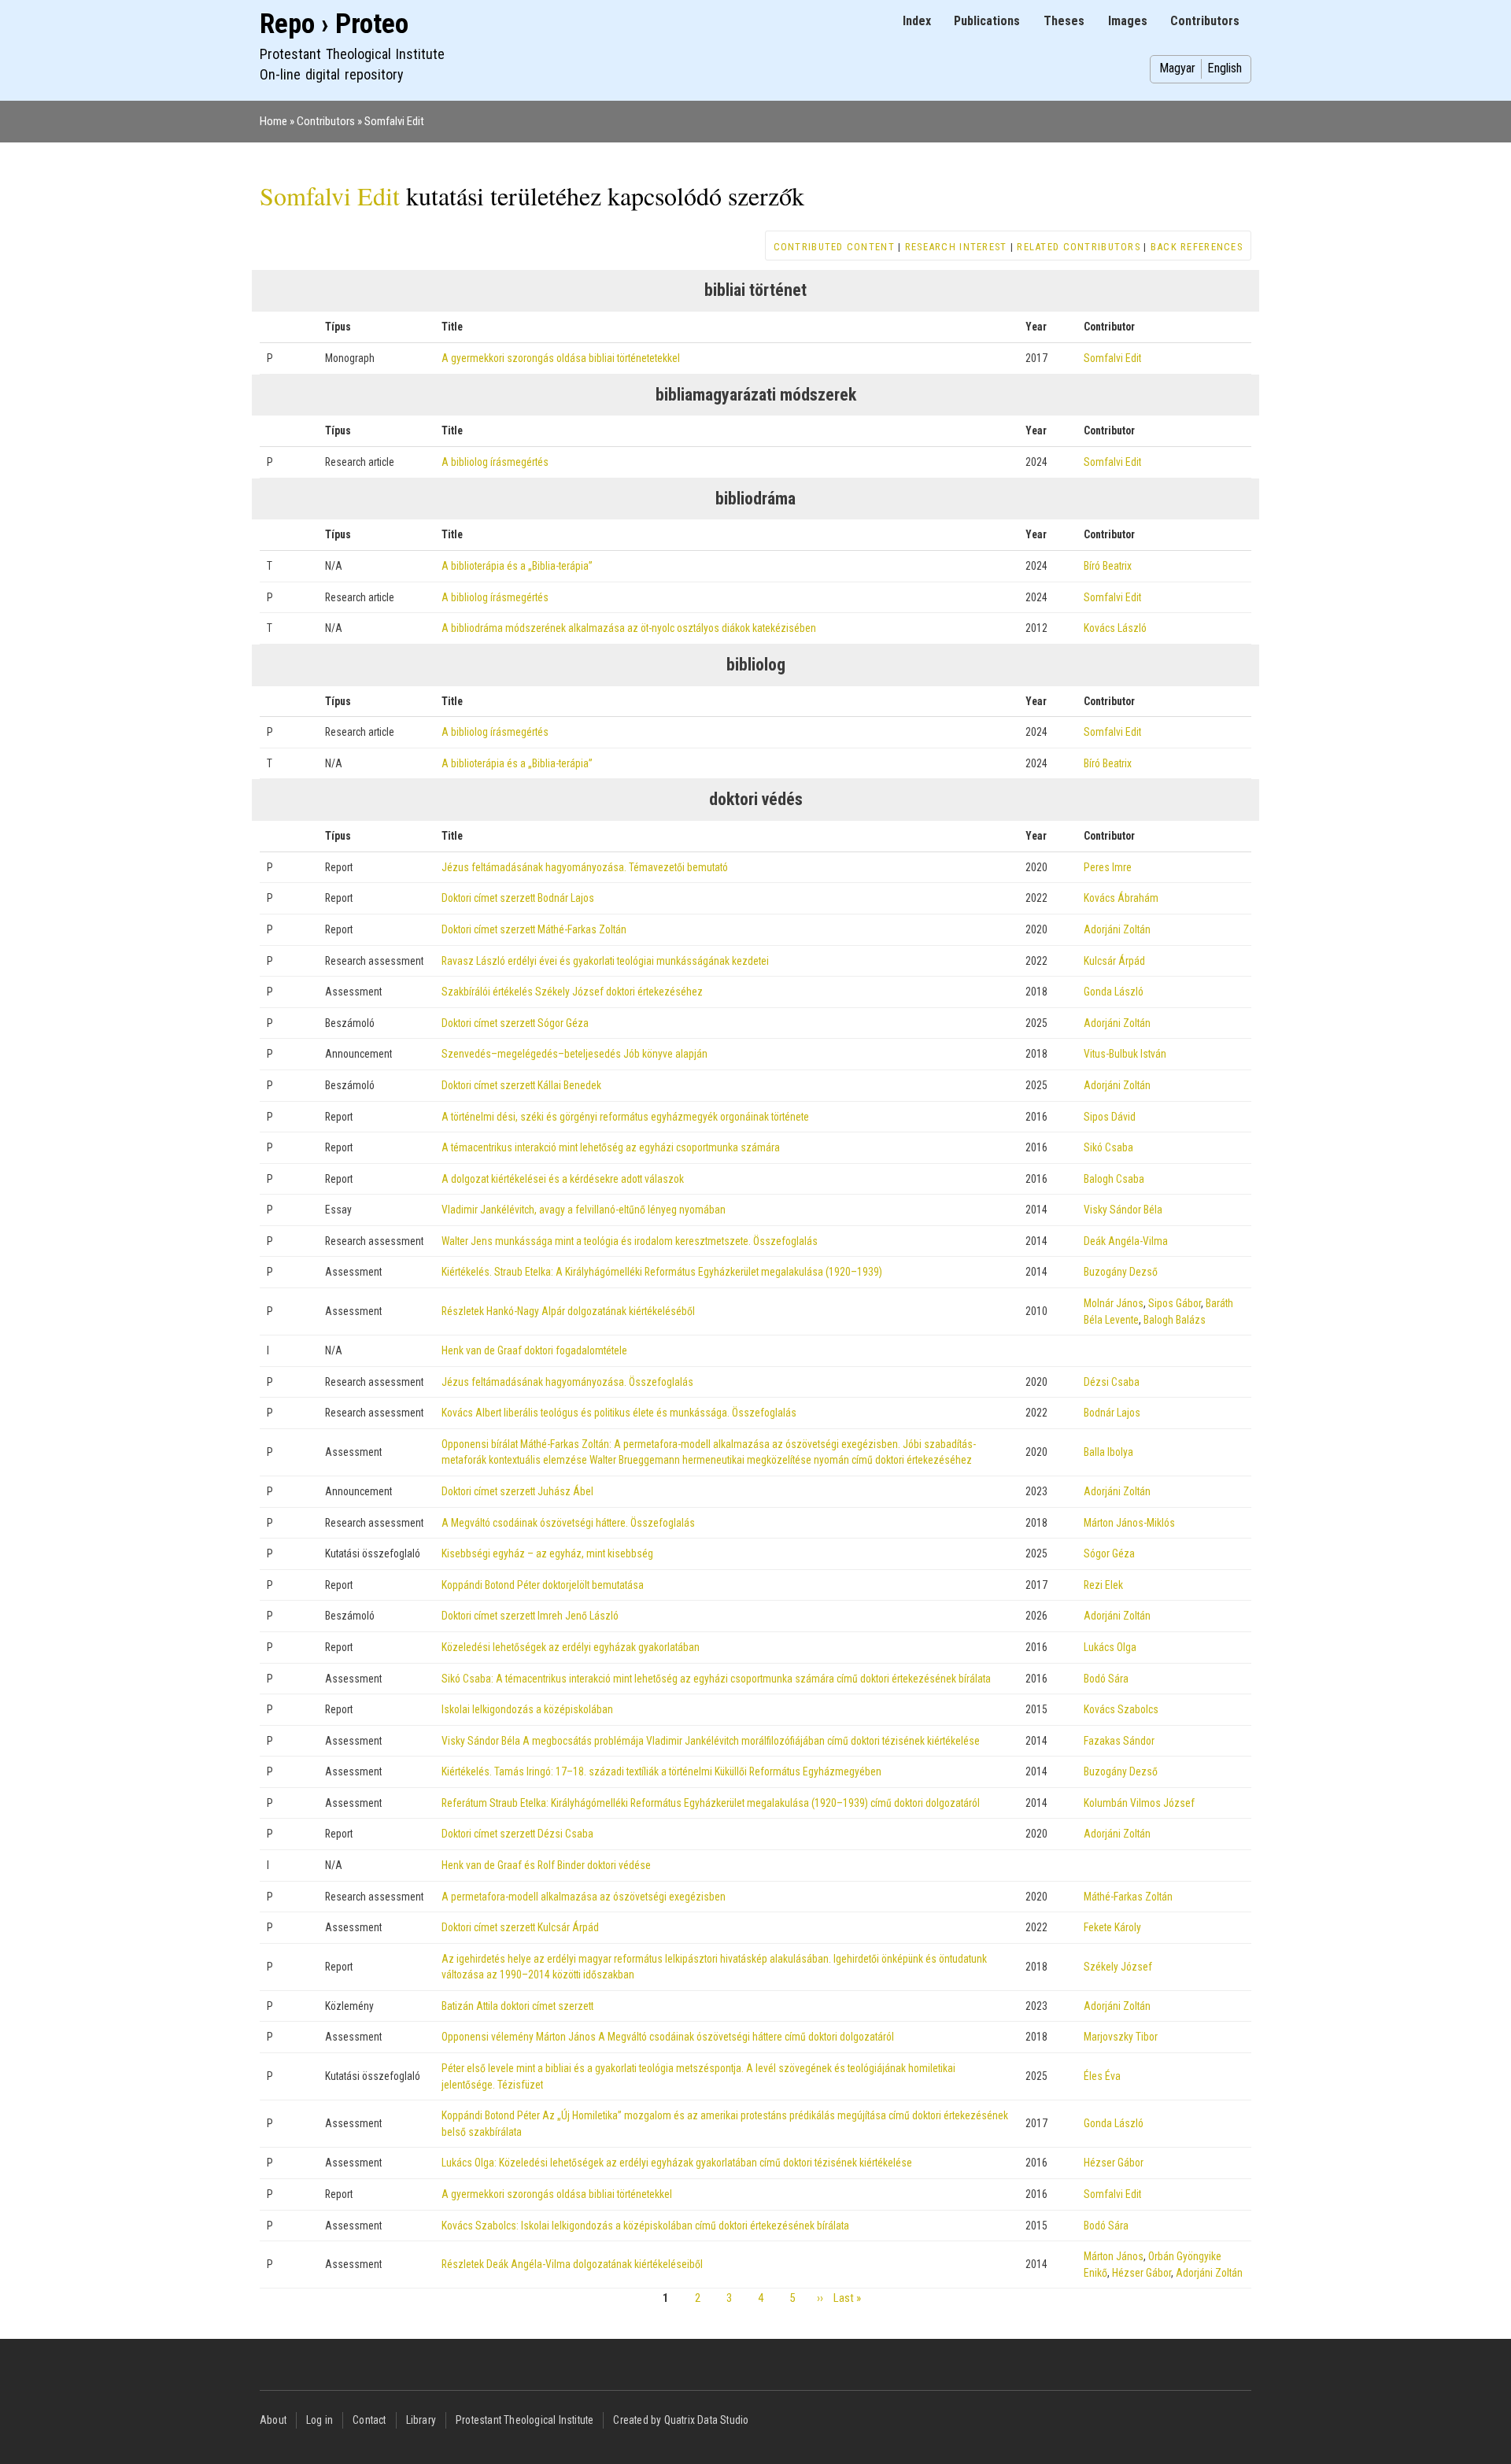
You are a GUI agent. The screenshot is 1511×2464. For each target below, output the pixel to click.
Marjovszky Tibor (1121, 2037)
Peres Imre (1108, 867)
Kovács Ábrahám (1121, 898)
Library (421, 2420)
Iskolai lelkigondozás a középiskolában (527, 1709)
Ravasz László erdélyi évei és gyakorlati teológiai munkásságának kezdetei (605, 961)
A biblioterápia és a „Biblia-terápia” (517, 566)
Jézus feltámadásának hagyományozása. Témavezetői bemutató (585, 867)
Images (1128, 21)
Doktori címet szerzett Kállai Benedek (521, 1085)
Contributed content (834, 247)
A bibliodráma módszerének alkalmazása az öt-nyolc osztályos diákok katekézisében (629, 628)
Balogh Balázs (1175, 1320)
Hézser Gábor (1114, 2163)
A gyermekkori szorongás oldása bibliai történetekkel (557, 2194)
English (1225, 68)
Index (917, 21)
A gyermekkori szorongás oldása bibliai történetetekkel (561, 358)
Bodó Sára (1106, 1679)
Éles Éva (1102, 2076)
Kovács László (1115, 628)
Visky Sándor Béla (1123, 1210)
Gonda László (1114, 992)
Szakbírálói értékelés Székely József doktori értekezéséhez (572, 992)
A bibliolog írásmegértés (495, 462)
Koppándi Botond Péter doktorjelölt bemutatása (543, 1585)
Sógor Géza (1109, 1553)
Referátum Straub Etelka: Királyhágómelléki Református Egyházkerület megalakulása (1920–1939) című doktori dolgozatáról (711, 1803)
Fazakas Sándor (1119, 1741)
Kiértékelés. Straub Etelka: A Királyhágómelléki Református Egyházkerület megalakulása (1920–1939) (662, 1272)
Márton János (1114, 2256)
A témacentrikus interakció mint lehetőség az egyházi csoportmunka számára (611, 1147)
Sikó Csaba (1108, 1147)
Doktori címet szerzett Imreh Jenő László (530, 1616)
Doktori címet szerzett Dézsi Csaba (517, 1834)
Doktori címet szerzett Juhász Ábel (517, 1491)
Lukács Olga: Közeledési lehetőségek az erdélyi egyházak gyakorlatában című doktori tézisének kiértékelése (677, 2163)
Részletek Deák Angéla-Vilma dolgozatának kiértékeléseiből (572, 2264)
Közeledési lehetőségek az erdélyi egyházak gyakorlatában (571, 1647)
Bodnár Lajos (1112, 1413)
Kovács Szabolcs (1121, 1709)
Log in (320, 2420)
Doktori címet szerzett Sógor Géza (515, 1023)
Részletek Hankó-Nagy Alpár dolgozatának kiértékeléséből (568, 1311)
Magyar (1177, 68)
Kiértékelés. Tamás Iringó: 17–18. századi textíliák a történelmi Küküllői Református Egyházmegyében (661, 1771)
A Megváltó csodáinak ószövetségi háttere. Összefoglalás (568, 1523)
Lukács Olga (1110, 1647)
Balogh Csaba (1114, 1179)
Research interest (956, 247)
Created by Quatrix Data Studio (681, 2420)
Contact (369, 2420)
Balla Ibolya (1108, 1452)
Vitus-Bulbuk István (1125, 1054)
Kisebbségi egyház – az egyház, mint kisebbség (547, 1553)
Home (273, 121)
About (273, 2420)
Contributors (1205, 21)
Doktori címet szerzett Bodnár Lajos (518, 898)
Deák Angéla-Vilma (1126, 1241)
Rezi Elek (1103, 1585)
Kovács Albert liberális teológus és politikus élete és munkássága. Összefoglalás (619, 1413)
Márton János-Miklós (1129, 1523)
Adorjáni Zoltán (1117, 929)
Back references (1197, 247)
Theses (1064, 21)
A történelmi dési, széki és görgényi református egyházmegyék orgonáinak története (625, 1117)
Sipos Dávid (1110, 1117)
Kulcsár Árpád (1114, 961)
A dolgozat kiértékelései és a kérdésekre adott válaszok (563, 1179)
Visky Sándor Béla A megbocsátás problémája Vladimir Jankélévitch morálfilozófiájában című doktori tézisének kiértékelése (711, 1741)
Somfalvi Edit (394, 121)
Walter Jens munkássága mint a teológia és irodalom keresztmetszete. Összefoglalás (630, 1241)
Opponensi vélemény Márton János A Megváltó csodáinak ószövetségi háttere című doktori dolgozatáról (668, 2037)
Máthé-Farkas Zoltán (1128, 1897)
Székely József (1118, 1967)
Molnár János (1114, 1303)
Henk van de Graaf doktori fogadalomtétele (534, 1350)
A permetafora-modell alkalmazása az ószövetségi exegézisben (584, 1897)
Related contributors (1079, 247)
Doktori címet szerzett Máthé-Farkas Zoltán (534, 929)
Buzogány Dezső (1121, 1272)
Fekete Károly (1112, 1927)
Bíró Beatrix (1108, 566)
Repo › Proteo (334, 24)
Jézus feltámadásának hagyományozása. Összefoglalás (567, 1382)
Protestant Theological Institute (525, 2420)
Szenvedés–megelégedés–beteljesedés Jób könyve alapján (574, 1054)
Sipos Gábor (1175, 1303)
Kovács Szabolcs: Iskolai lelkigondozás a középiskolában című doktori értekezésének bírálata (645, 2226)
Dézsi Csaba (1112, 1382)
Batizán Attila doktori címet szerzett (517, 2006)
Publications (987, 21)
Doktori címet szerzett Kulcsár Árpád (520, 1927)
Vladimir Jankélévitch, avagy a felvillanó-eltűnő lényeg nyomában (584, 1210)
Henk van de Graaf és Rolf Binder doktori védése (546, 1865)
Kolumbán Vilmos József (1139, 1803)
